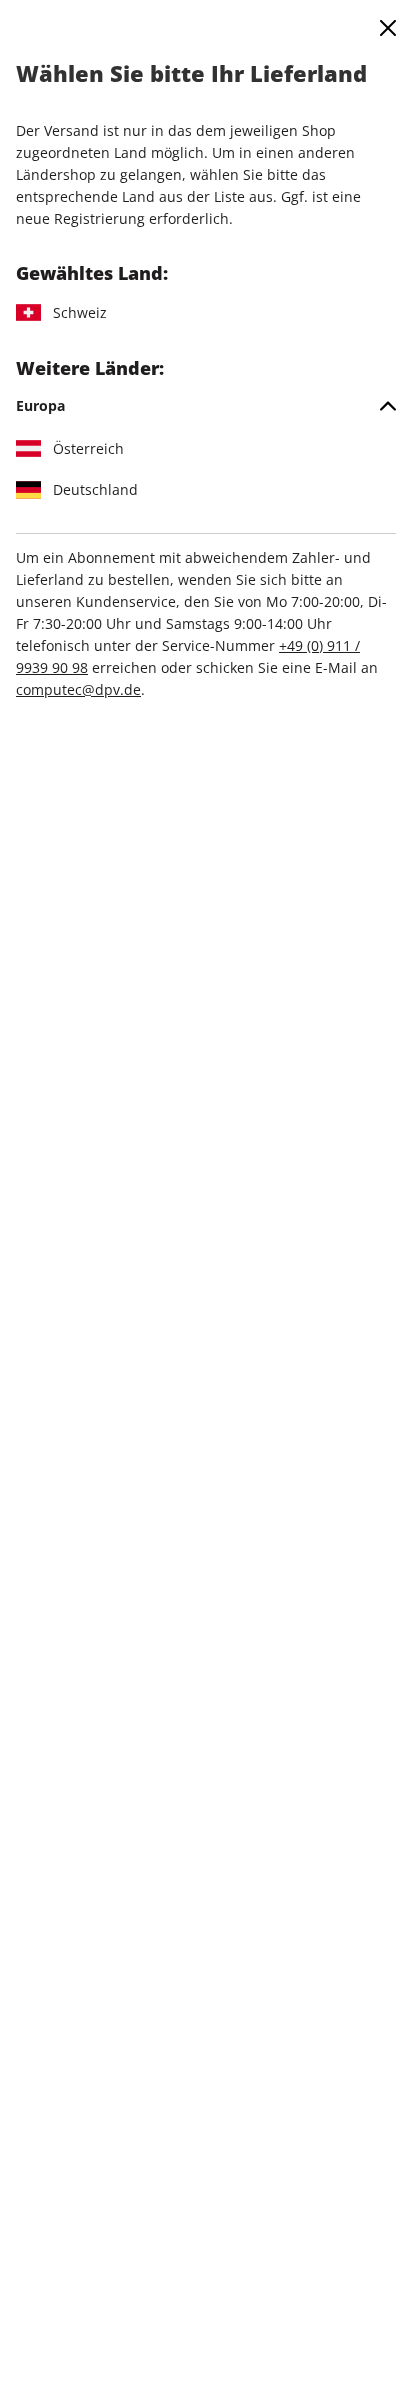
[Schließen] (388, 28)
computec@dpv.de (78, 689)
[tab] (206, 406)
